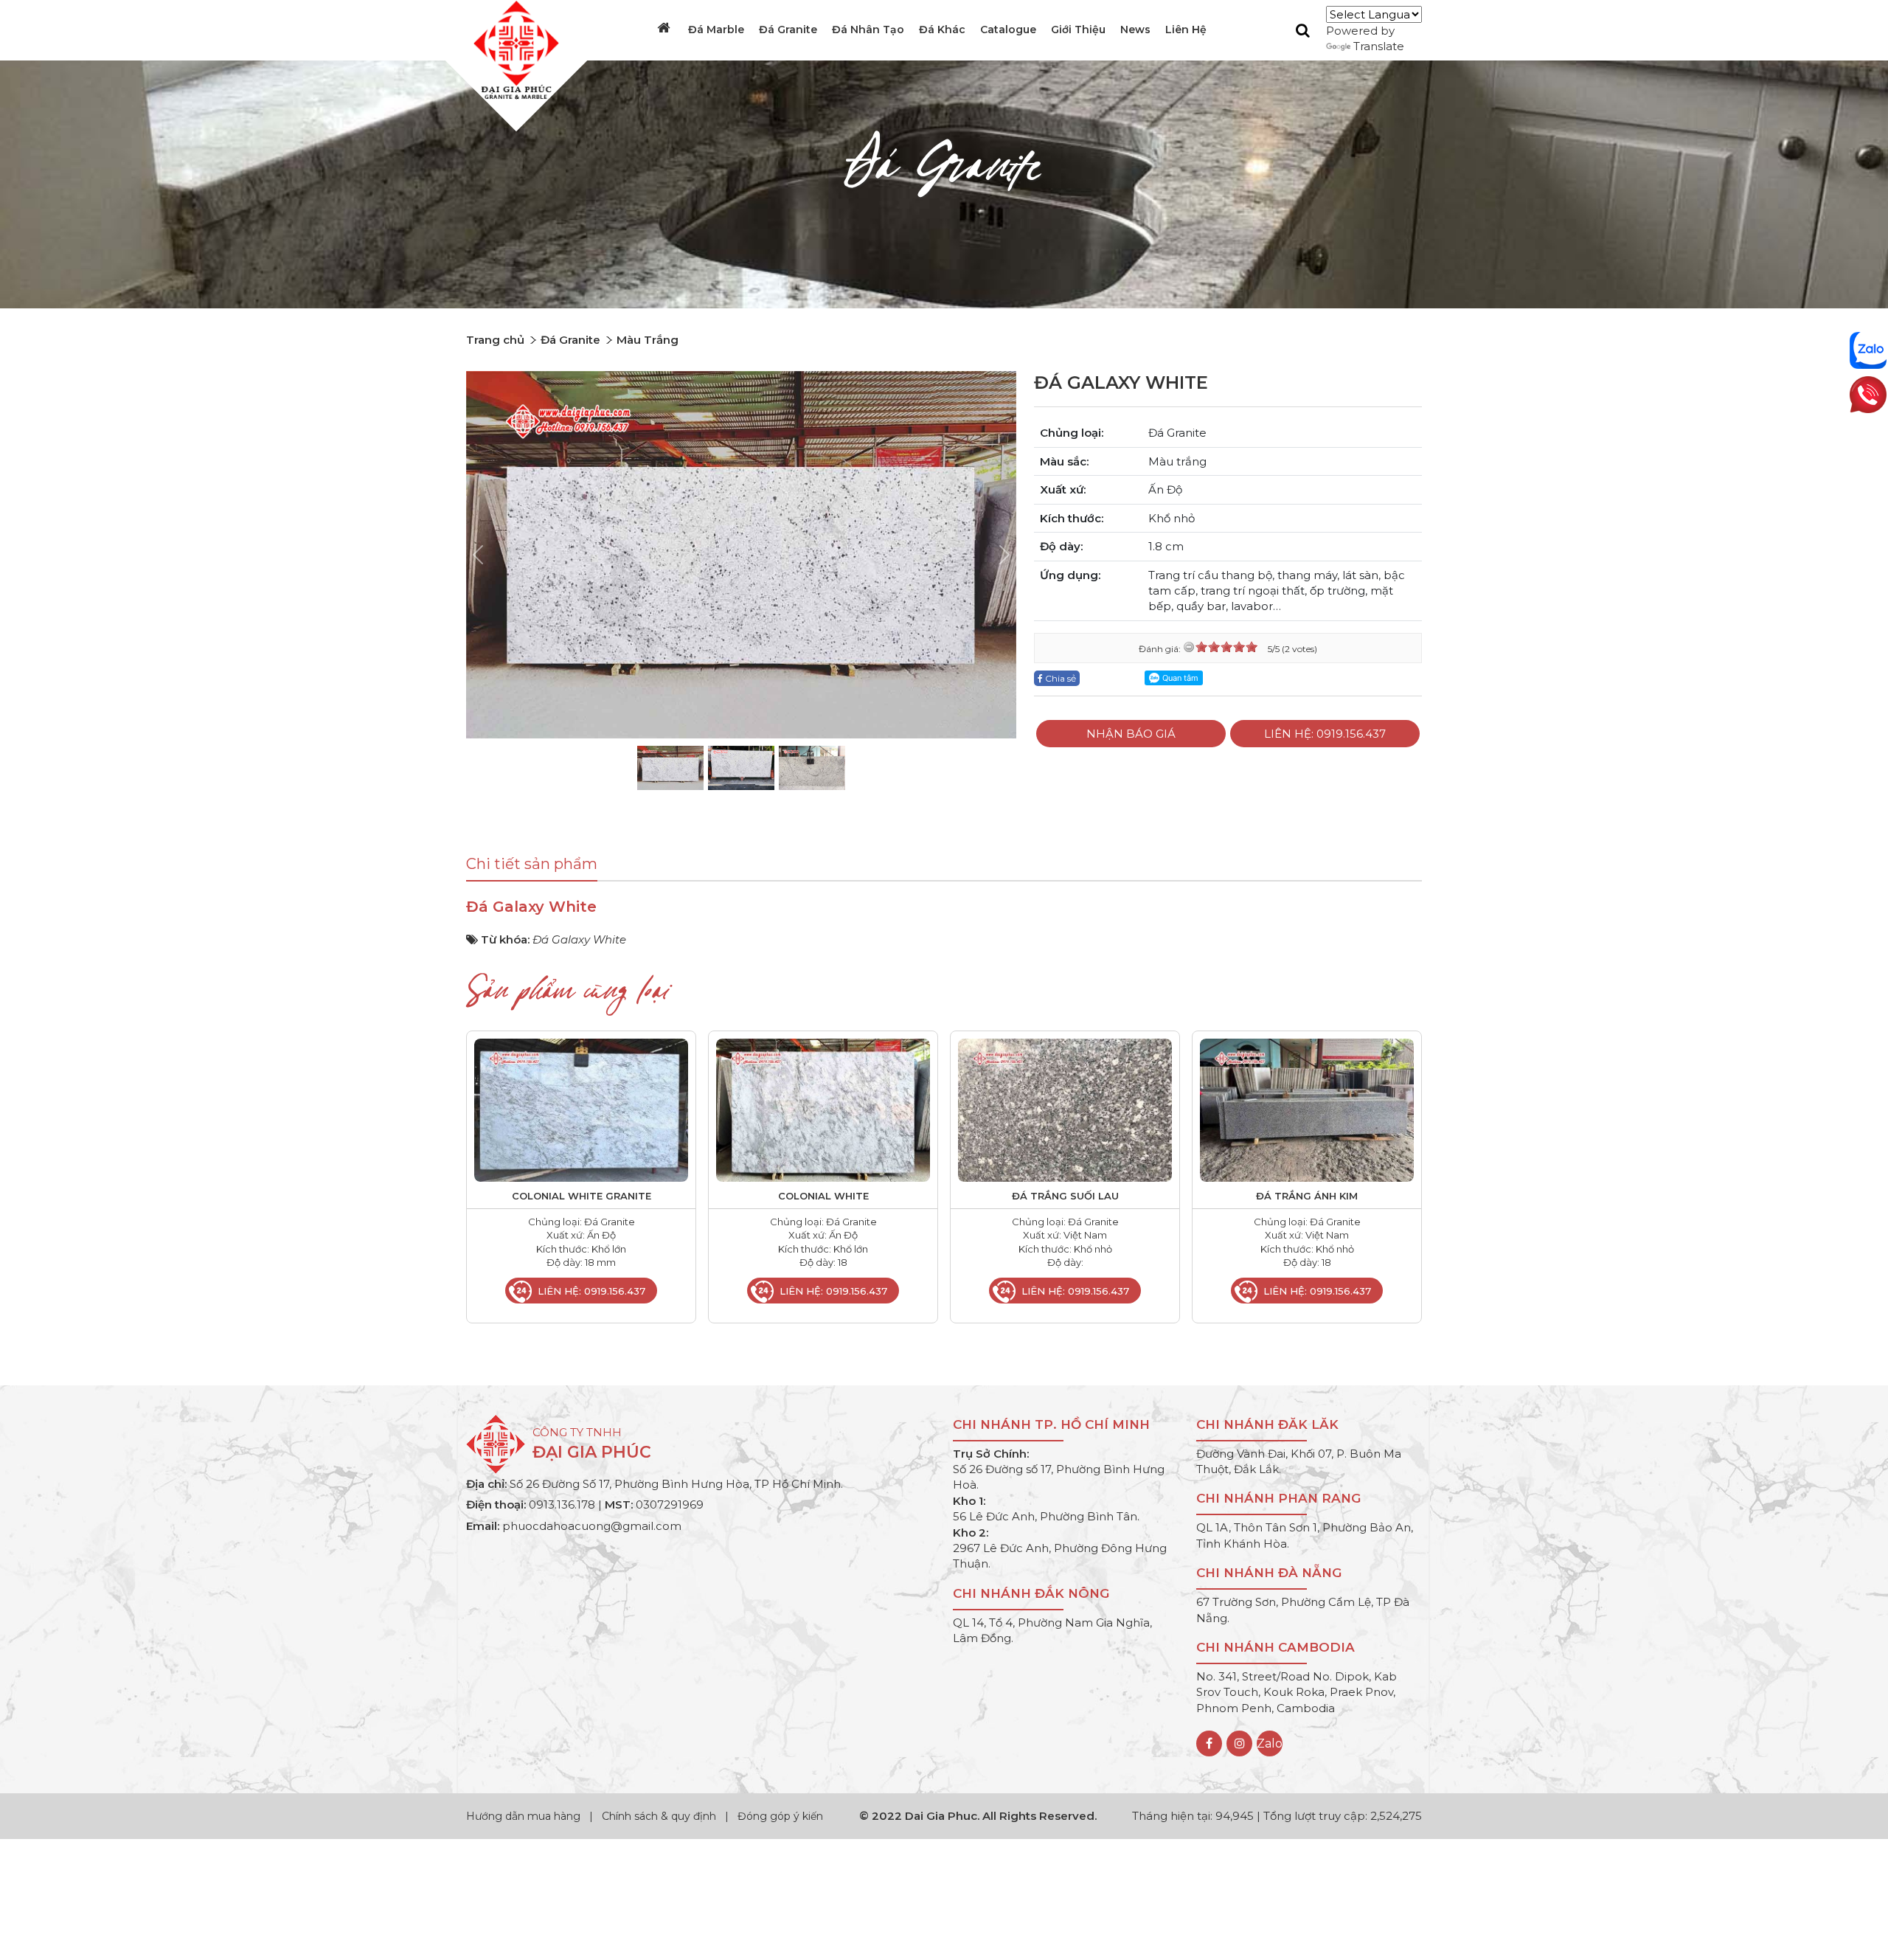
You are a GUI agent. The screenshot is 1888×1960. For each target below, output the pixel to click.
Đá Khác (942, 30)
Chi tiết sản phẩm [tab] (532, 864)
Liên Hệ (1186, 30)
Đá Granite (788, 30)
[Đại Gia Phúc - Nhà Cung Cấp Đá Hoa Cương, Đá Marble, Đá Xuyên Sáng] (513, 49)
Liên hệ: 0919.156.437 (1325, 734)
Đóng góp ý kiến (780, 1816)
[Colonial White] (823, 1109)
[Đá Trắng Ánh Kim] (1307, 1109)
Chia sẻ (1059, 678)
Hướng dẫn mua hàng (525, 1816)
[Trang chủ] (665, 28)
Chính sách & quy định (659, 1816)
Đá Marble (716, 30)
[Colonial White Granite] (581, 1109)
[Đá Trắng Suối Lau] (1065, 1109)
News (1135, 30)
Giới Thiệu (1078, 30)
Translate (1379, 46)
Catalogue (1008, 30)
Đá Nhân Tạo (868, 30)
